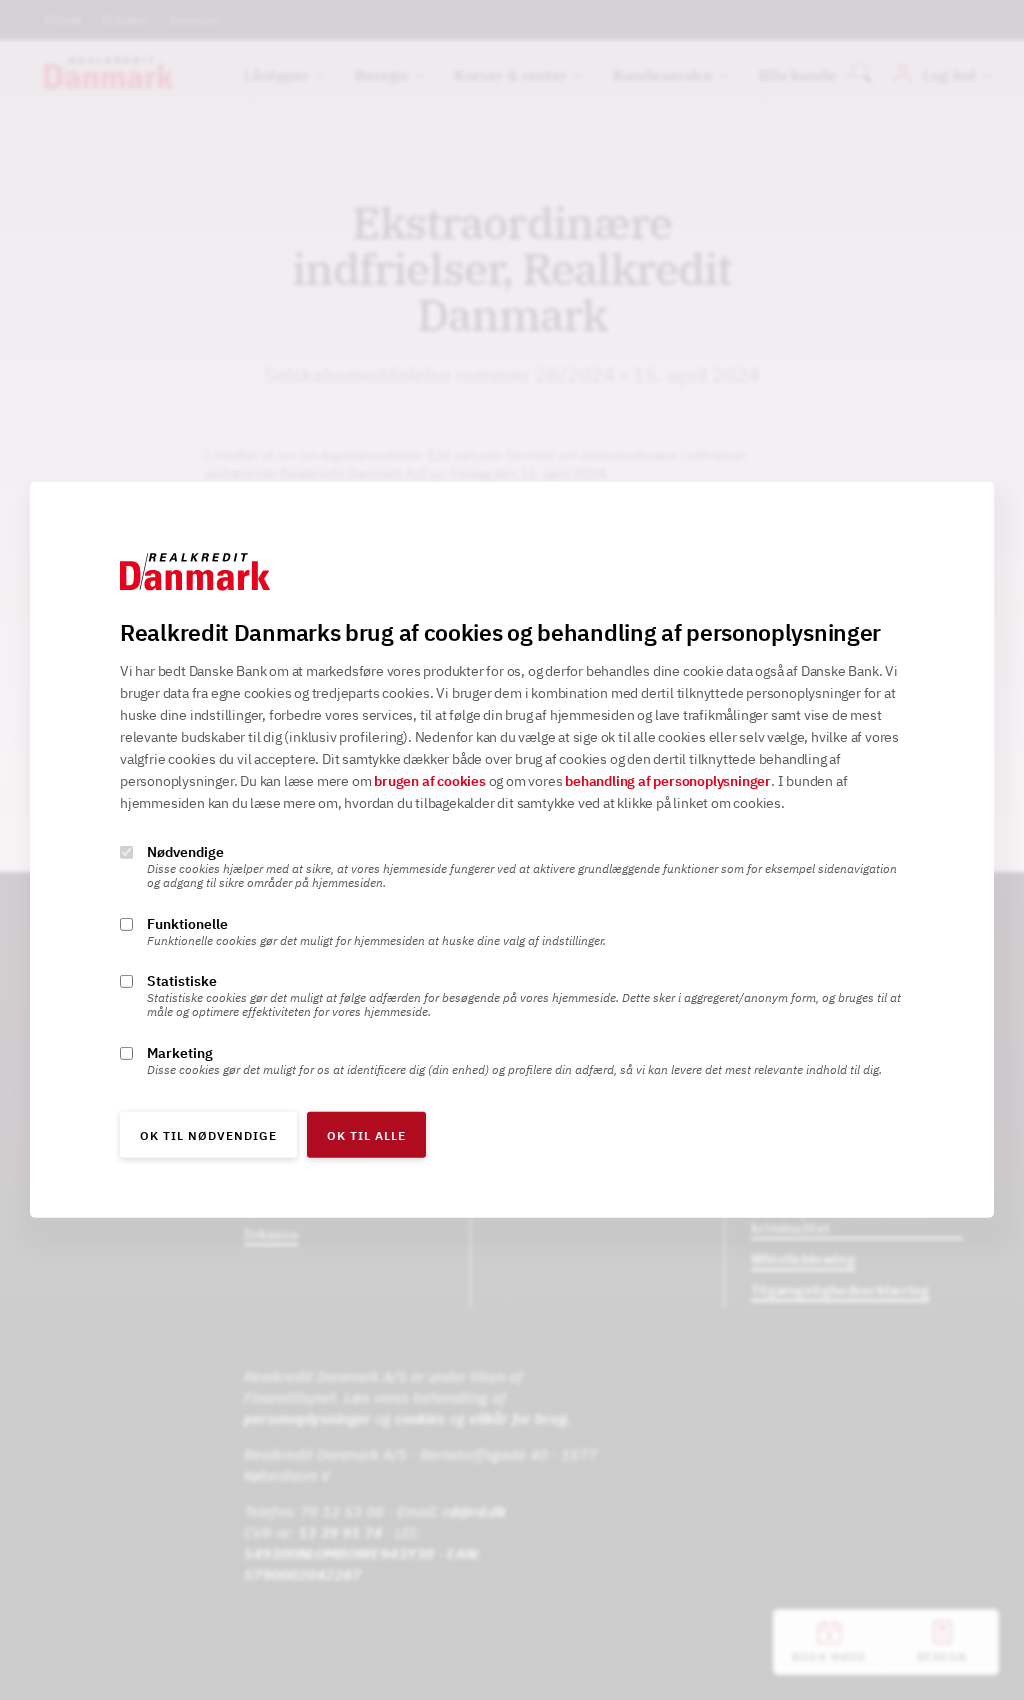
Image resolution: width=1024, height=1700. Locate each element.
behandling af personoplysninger (668, 781)
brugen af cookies (430, 781)
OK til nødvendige (208, 1135)
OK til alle (366, 1135)
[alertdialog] (512, 850)
